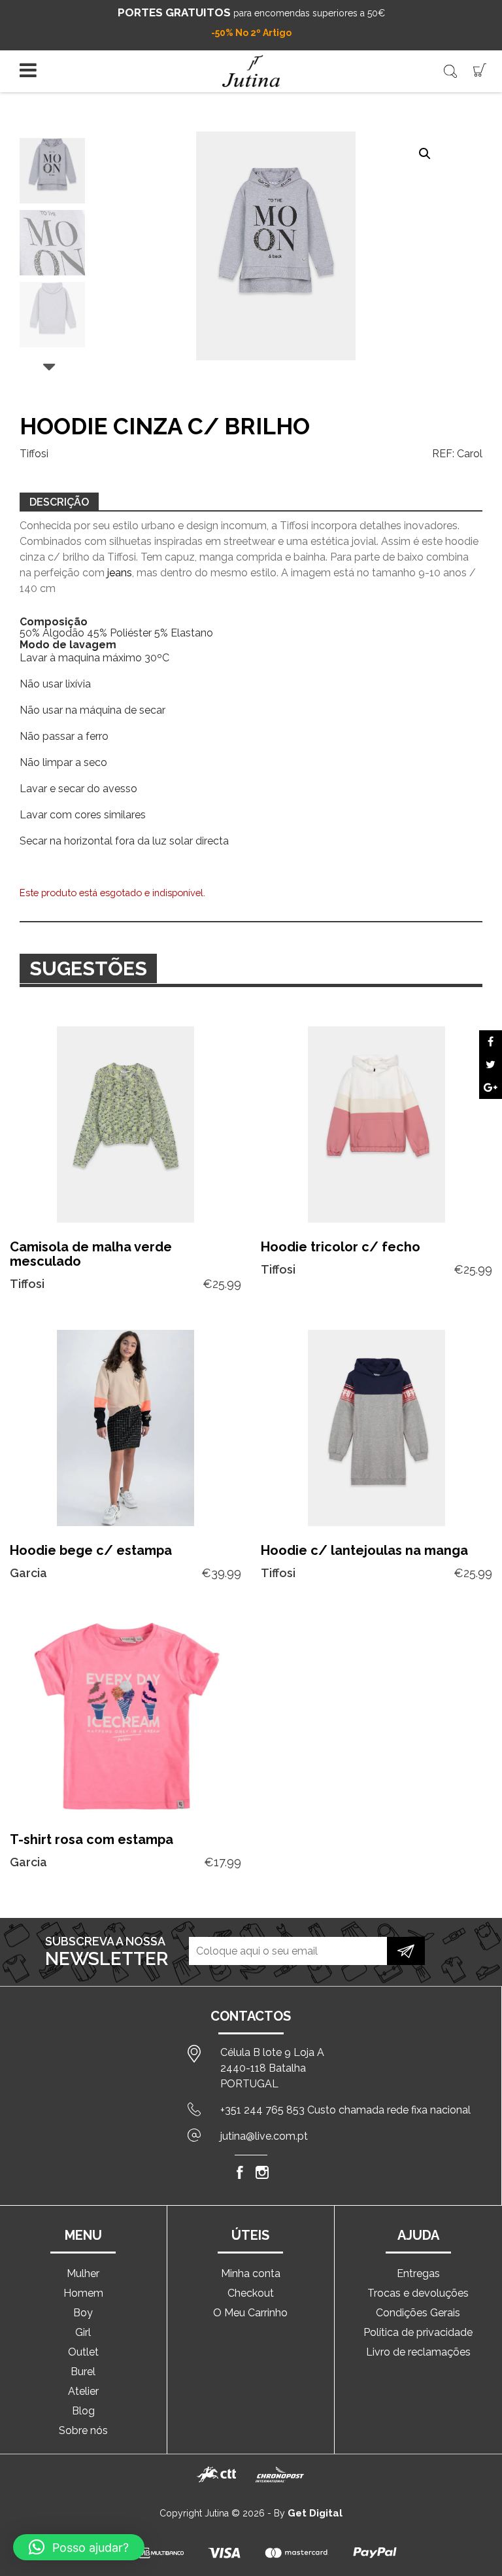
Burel (83, 2372)
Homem (83, 2293)
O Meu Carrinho (250, 2313)
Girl (83, 2332)
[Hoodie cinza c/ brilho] (491, 1042)
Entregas (418, 2273)
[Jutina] (251, 71)
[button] (425, 154)
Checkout (251, 2293)
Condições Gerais (418, 2313)
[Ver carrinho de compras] (480, 69)
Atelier (83, 2391)
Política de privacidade (418, 2332)
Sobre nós (83, 2430)
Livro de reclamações (418, 2352)
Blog (83, 2411)
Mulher (83, 2273)
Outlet (83, 2352)
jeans (120, 573)
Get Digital (315, 2513)
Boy (83, 2313)
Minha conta (251, 2273)
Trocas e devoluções (418, 2293)
